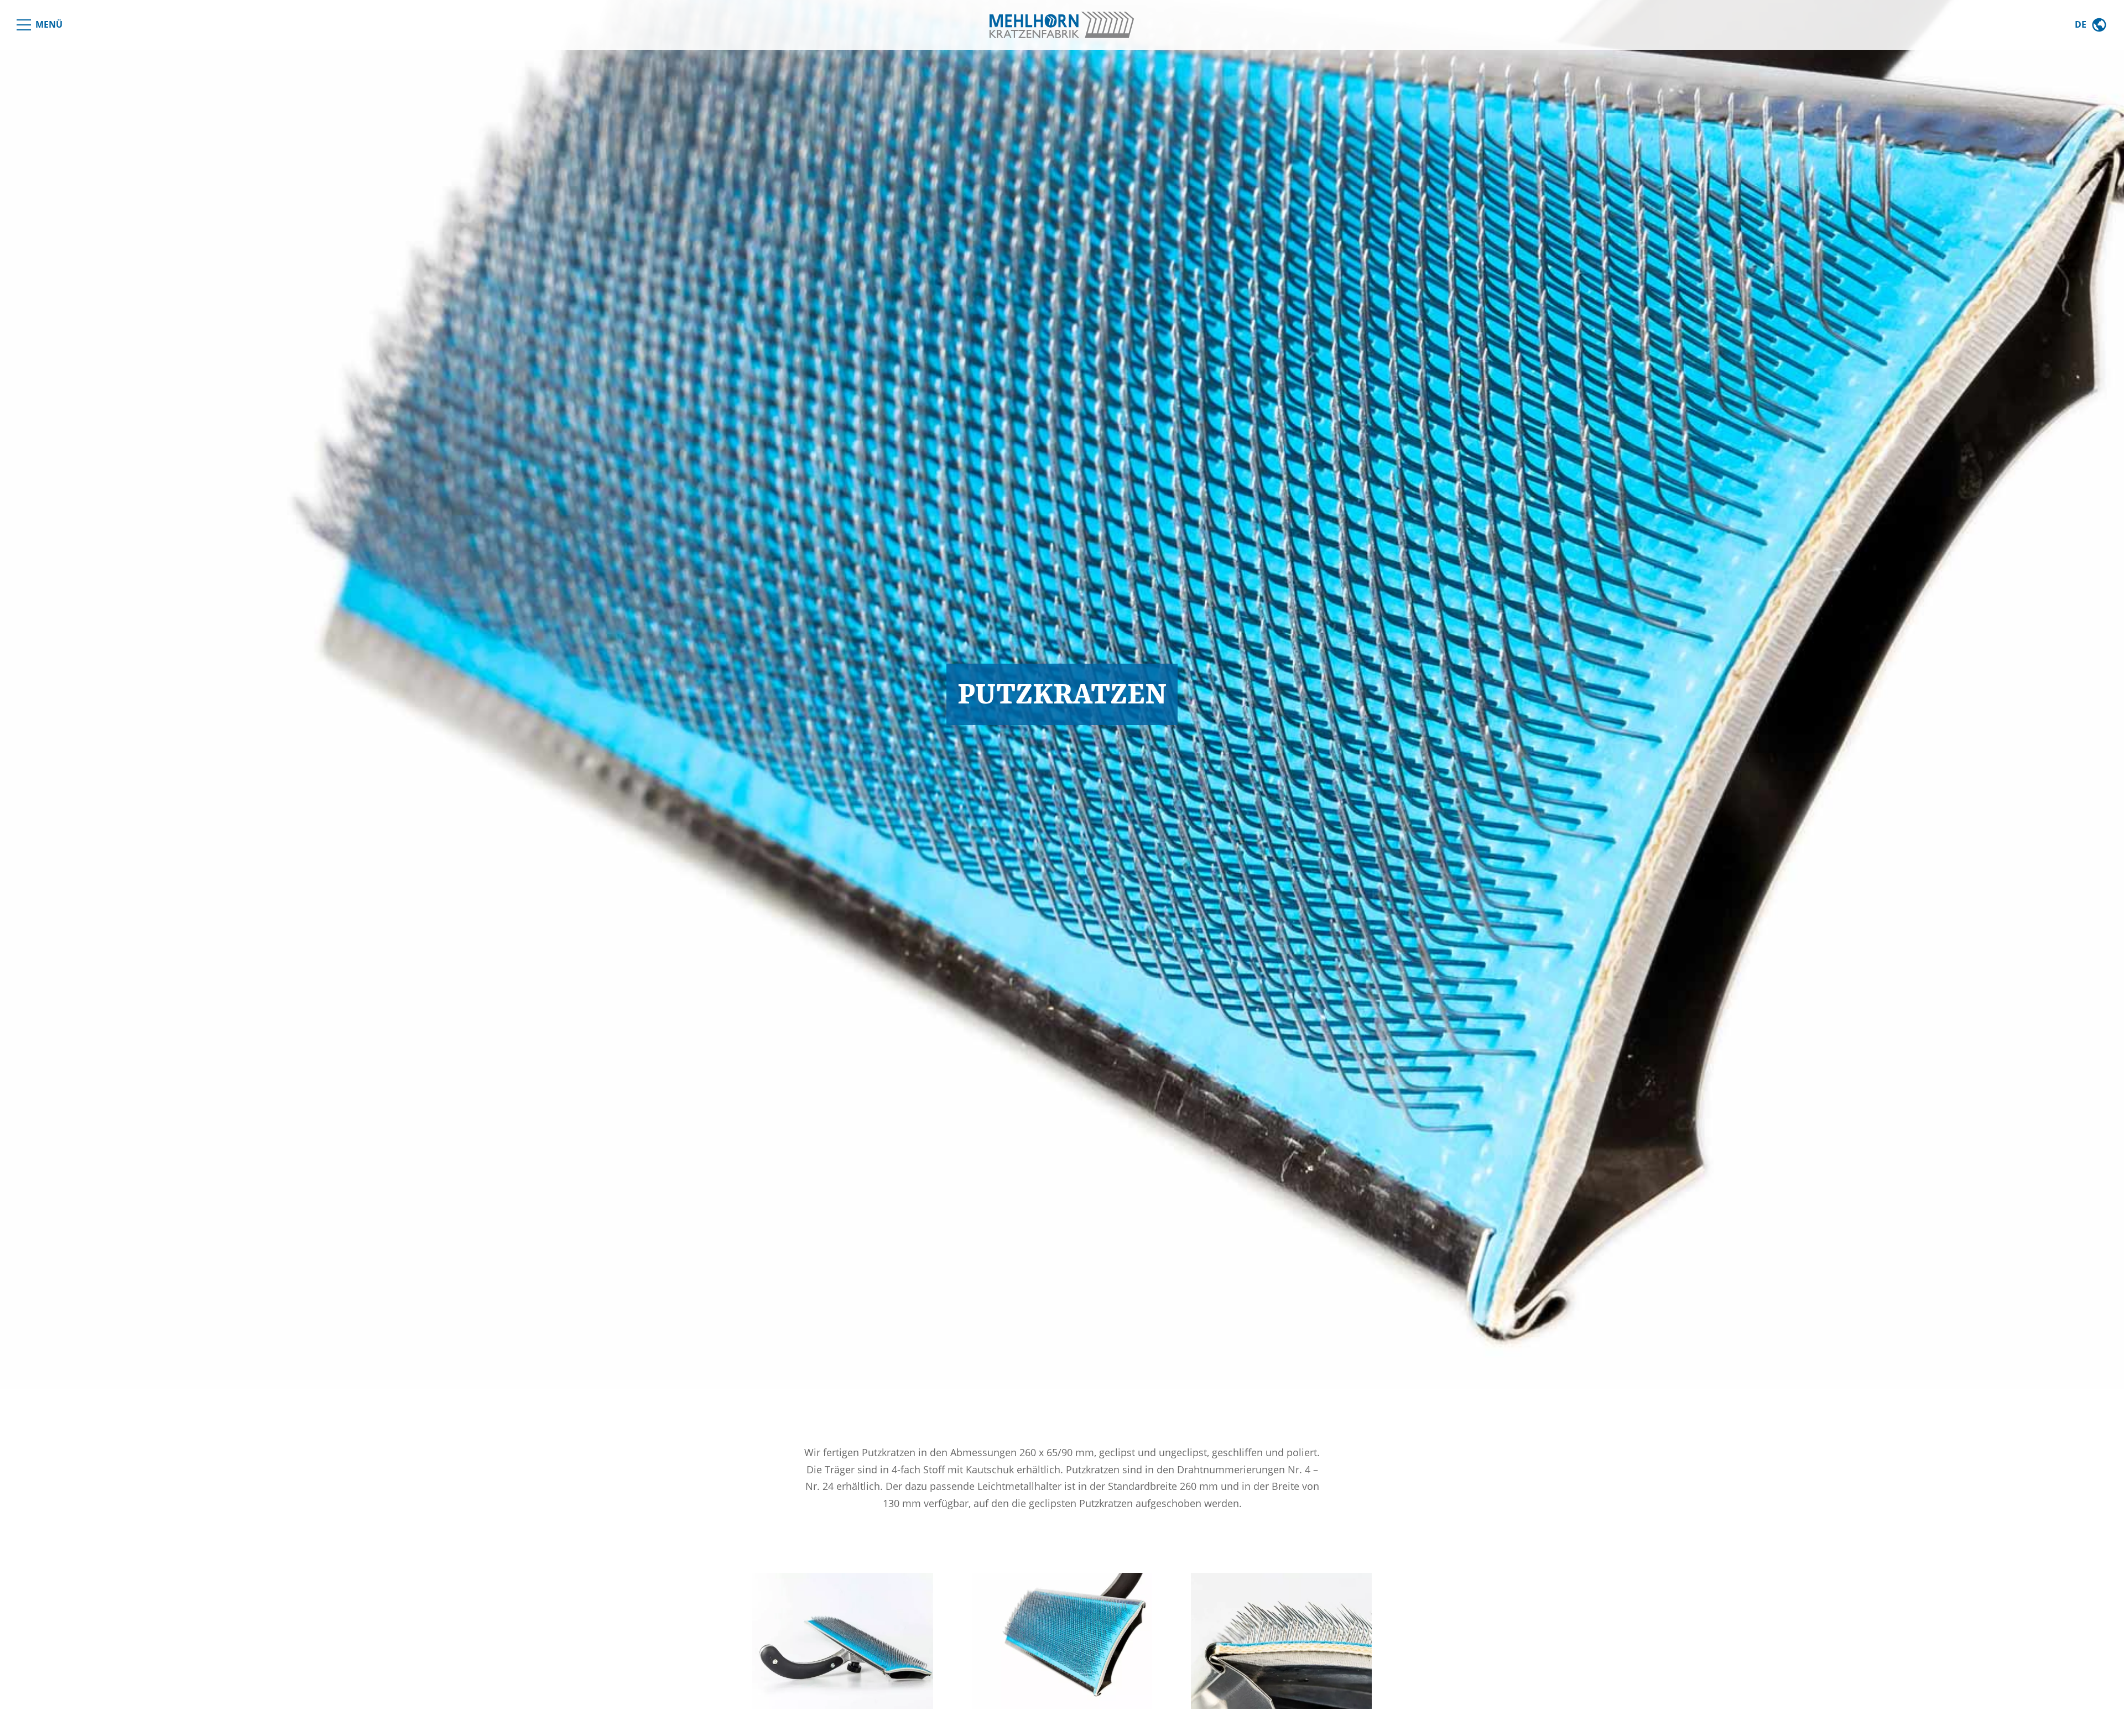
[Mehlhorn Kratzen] (1062, 25)
